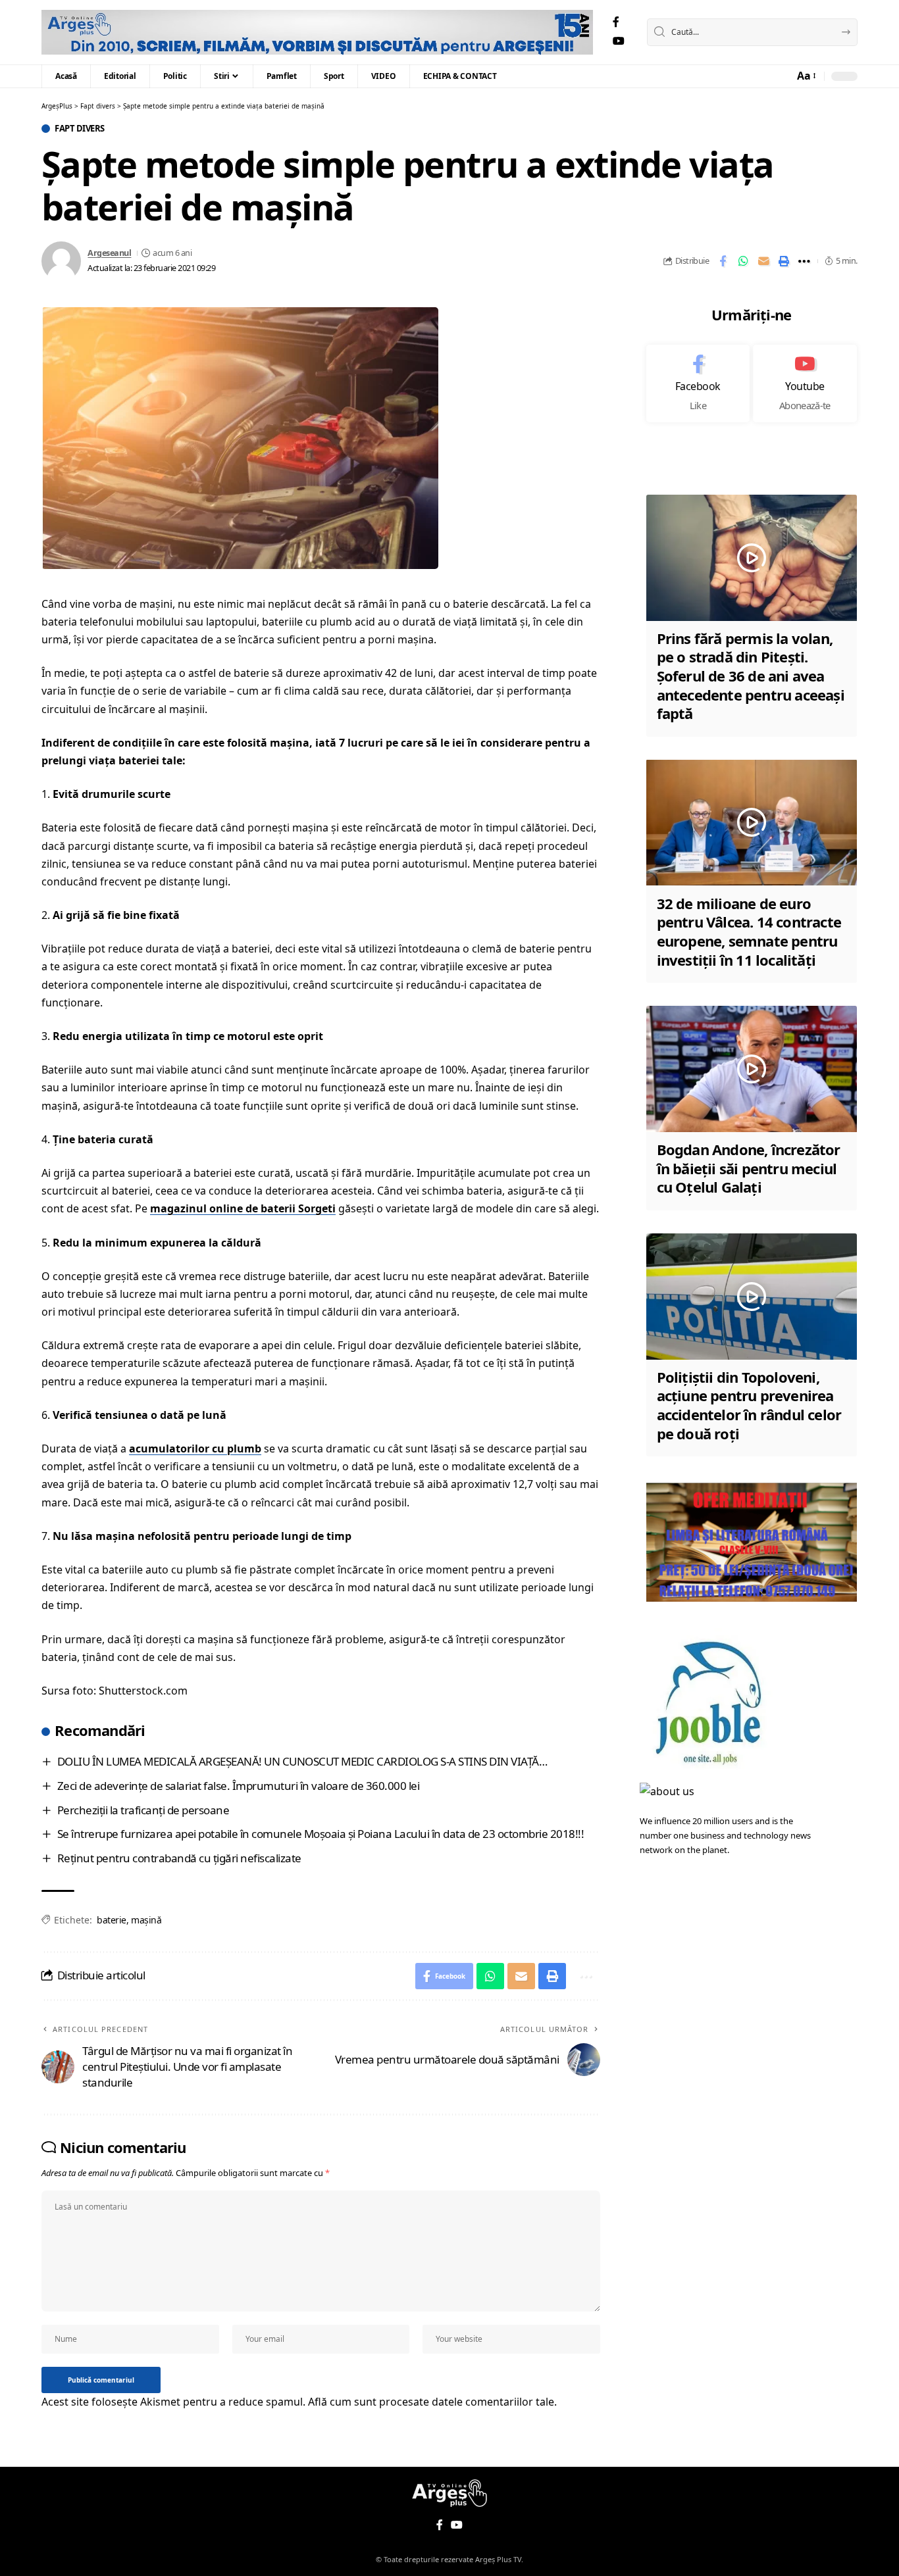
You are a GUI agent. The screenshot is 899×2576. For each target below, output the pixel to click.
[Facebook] (616, 22)
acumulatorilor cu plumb (195, 1449)
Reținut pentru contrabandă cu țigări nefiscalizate (179, 1858)
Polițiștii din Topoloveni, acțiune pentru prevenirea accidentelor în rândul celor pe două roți (749, 1405)
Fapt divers (80, 129)
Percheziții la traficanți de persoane (143, 1810)
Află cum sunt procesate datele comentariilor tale (431, 2402)
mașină (146, 1920)
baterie (112, 1920)
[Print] (784, 261)
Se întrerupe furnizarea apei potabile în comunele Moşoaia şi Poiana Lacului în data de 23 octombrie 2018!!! (321, 1834)
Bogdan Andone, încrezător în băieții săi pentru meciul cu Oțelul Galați (749, 1168)
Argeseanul (109, 253)
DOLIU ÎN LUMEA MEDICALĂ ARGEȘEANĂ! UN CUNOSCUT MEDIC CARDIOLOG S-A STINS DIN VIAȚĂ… (302, 1761)
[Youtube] (805, 384)
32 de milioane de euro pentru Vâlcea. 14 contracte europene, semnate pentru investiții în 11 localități (749, 931)
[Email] (763, 261)
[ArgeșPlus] (317, 32)
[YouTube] (619, 41)
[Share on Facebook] (723, 261)
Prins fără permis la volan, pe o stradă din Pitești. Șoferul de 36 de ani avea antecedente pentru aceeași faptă (751, 676)
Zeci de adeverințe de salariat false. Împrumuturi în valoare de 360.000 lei (239, 1786)
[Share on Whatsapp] (743, 261)
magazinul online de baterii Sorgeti (243, 1208)
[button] (806, 76)
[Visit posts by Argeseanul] (61, 261)
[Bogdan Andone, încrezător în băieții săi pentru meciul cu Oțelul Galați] (752, 1069)
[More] (804, 261)
